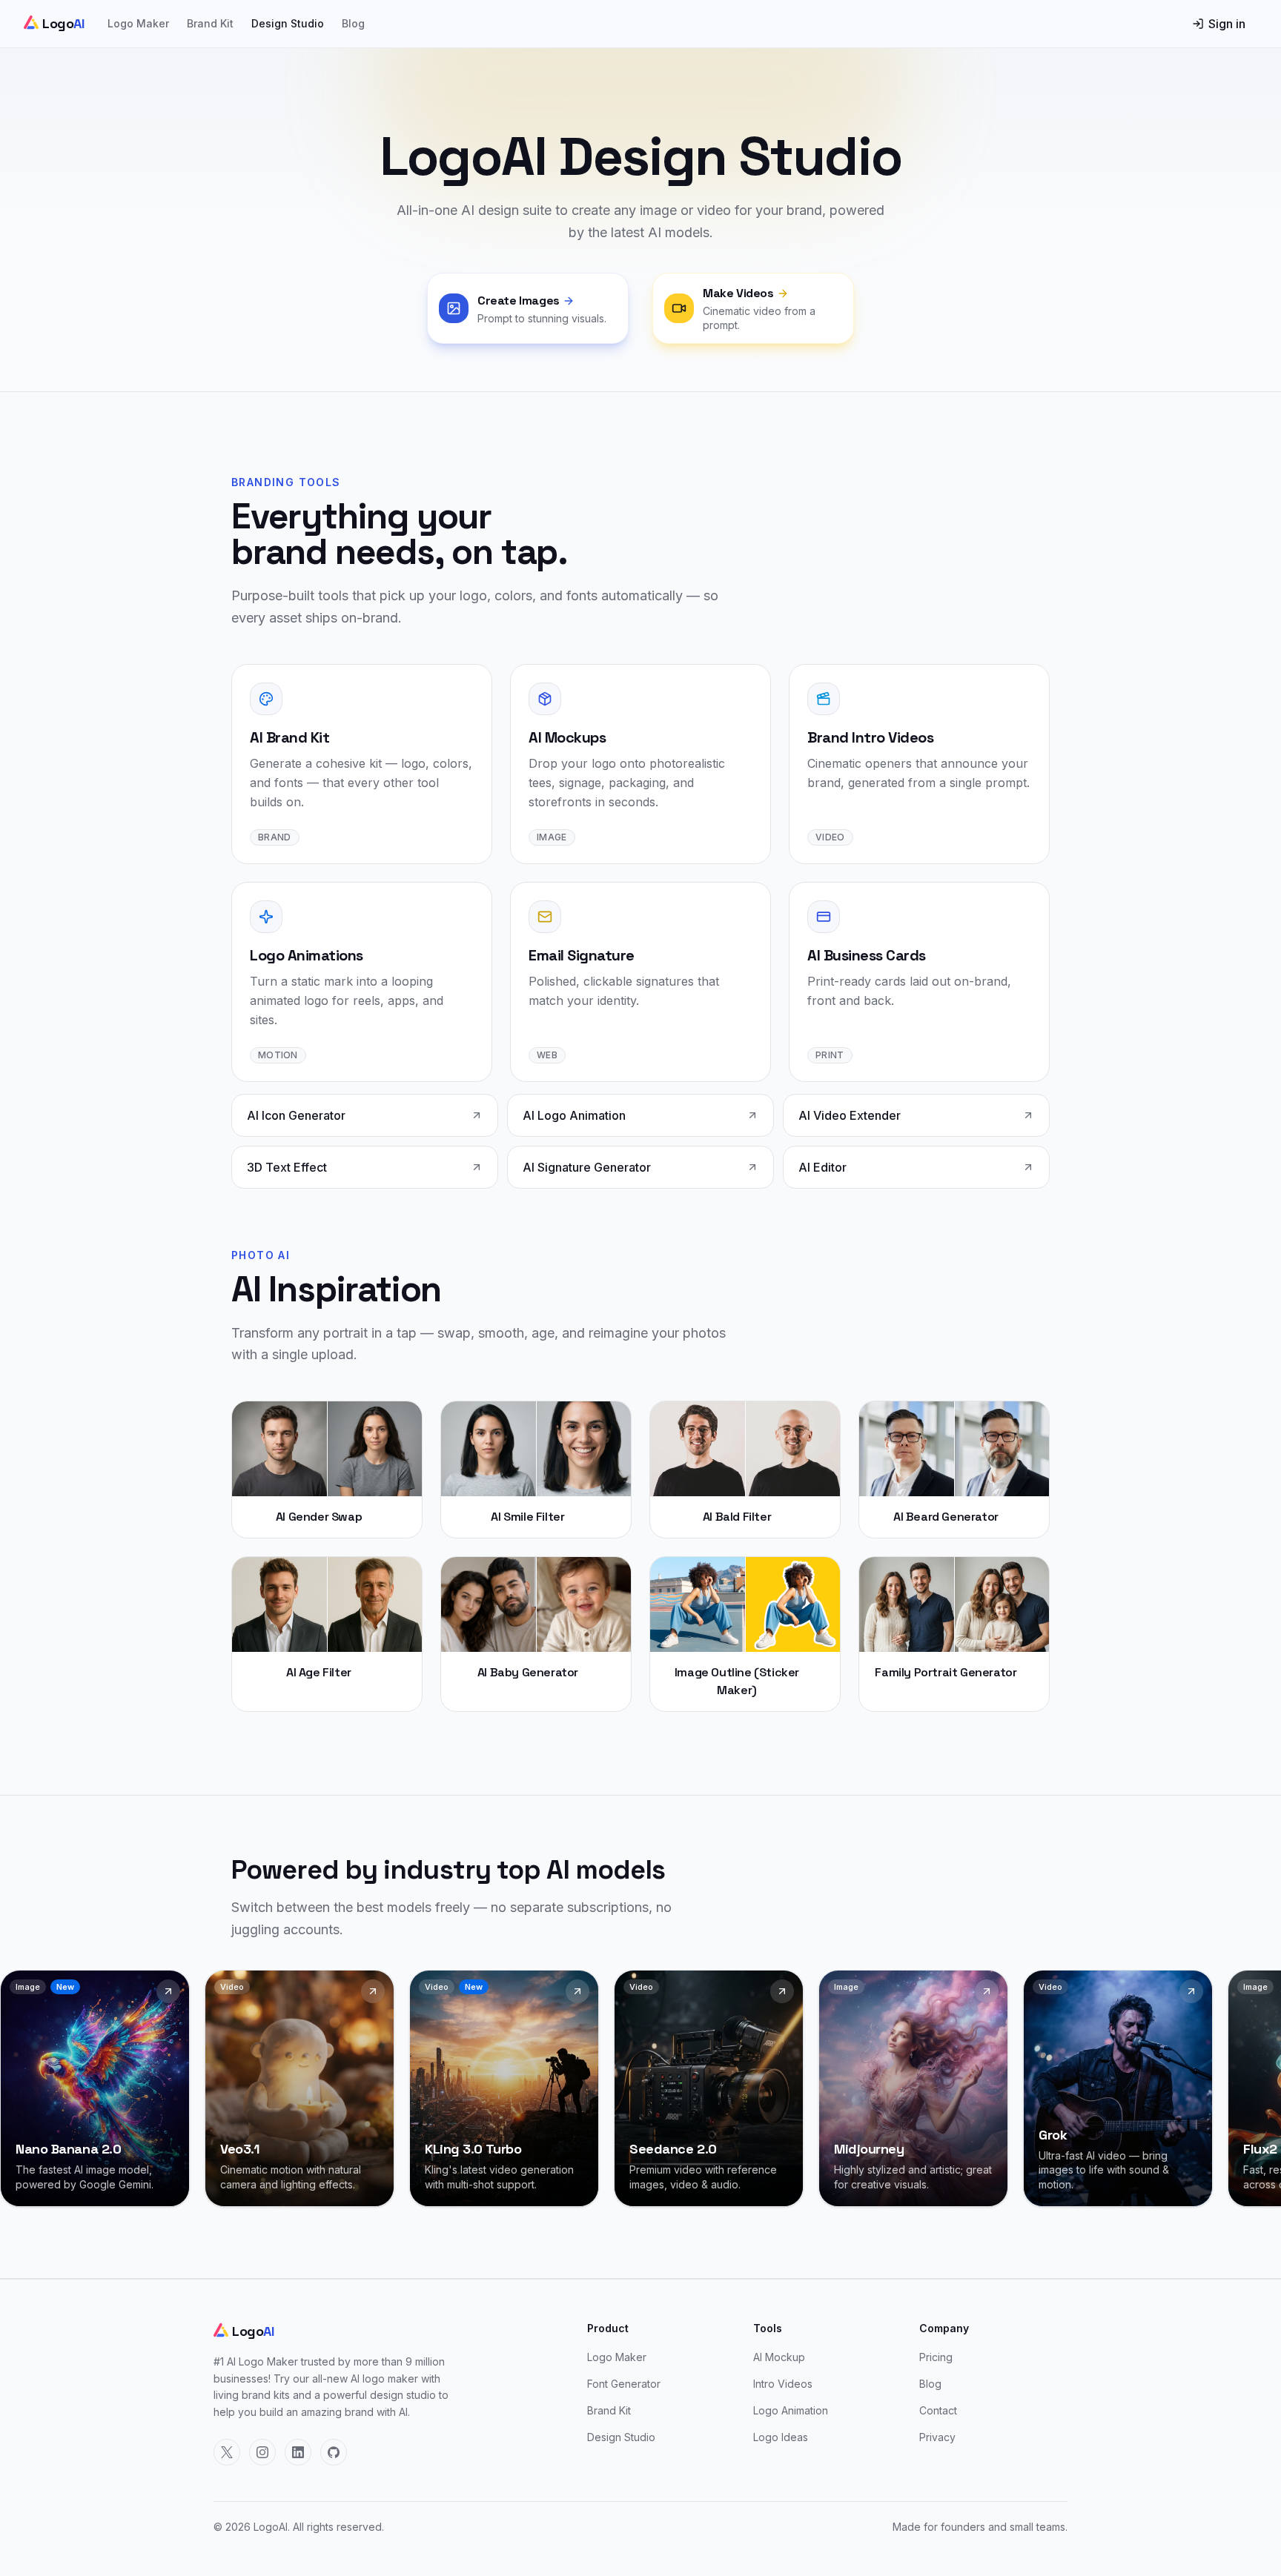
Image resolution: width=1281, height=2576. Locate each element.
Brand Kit (210, 23)
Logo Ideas (781, 2437)
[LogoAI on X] (227, 2452)
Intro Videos (783, 2384)
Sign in (1227, 24)
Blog (353, 23)
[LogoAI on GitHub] (334, 2452)
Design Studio (288, 23)
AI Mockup (779, 2357)
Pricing (936, 2357)
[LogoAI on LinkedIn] (298, 2452)
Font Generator (624, 2384)
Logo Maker (138, 23)
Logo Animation (791, 2410)
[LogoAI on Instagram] (262, 2452)
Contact (938, 2410)
